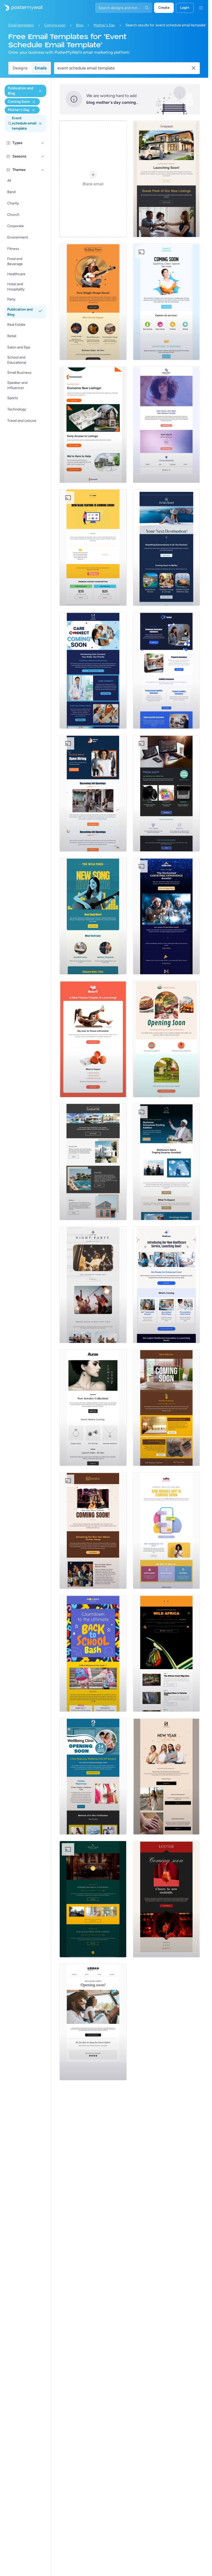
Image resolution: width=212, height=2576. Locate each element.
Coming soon (55, 25)
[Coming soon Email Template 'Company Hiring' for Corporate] (93, 793)
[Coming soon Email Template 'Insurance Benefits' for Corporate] (166, 670)
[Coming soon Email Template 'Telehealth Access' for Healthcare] (166, 1285)
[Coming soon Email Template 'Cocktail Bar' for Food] (166, 1899)
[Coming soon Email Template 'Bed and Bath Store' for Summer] (166, 1408)
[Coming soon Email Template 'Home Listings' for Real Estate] (93, 425)
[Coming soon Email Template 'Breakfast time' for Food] (166, 1039)
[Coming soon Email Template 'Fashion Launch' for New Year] (166, 1776)
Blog (80, 25)
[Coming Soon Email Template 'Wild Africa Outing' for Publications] (166, 1653)
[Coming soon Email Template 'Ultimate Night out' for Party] (93, 1285)
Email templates (21, 25)
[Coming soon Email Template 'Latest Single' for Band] (93, 916)
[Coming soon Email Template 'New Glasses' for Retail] (166, 425)
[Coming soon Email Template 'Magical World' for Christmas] (166, 916)
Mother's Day (104, 25)
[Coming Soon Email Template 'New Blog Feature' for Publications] (93, 548)
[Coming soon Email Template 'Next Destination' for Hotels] (166, 548)
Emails (41, 68)
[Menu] (201, 8)
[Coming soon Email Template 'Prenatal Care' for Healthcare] (93, 1776)
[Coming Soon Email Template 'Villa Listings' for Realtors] (93, 1162)
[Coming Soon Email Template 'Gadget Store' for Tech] (166, 793)
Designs (20, 68)
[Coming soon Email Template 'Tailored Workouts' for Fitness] (93, 1039)
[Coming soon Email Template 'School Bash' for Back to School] (93, 1653)
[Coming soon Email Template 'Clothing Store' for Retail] (93, 2022)
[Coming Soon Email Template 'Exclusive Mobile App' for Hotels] (166, 1531)
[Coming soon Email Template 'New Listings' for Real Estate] (166, 179)
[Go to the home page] (21, 8)
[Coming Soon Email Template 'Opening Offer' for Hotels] (93, 1899)
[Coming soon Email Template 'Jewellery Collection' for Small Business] (93, 1408)
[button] (43, 143)
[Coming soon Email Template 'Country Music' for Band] (93, 302)
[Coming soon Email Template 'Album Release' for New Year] (93, 1531)
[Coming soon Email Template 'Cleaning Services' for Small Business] (166, 302)
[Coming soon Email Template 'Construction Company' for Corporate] (166, 1162)
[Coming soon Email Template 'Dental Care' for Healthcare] (93, 670)
